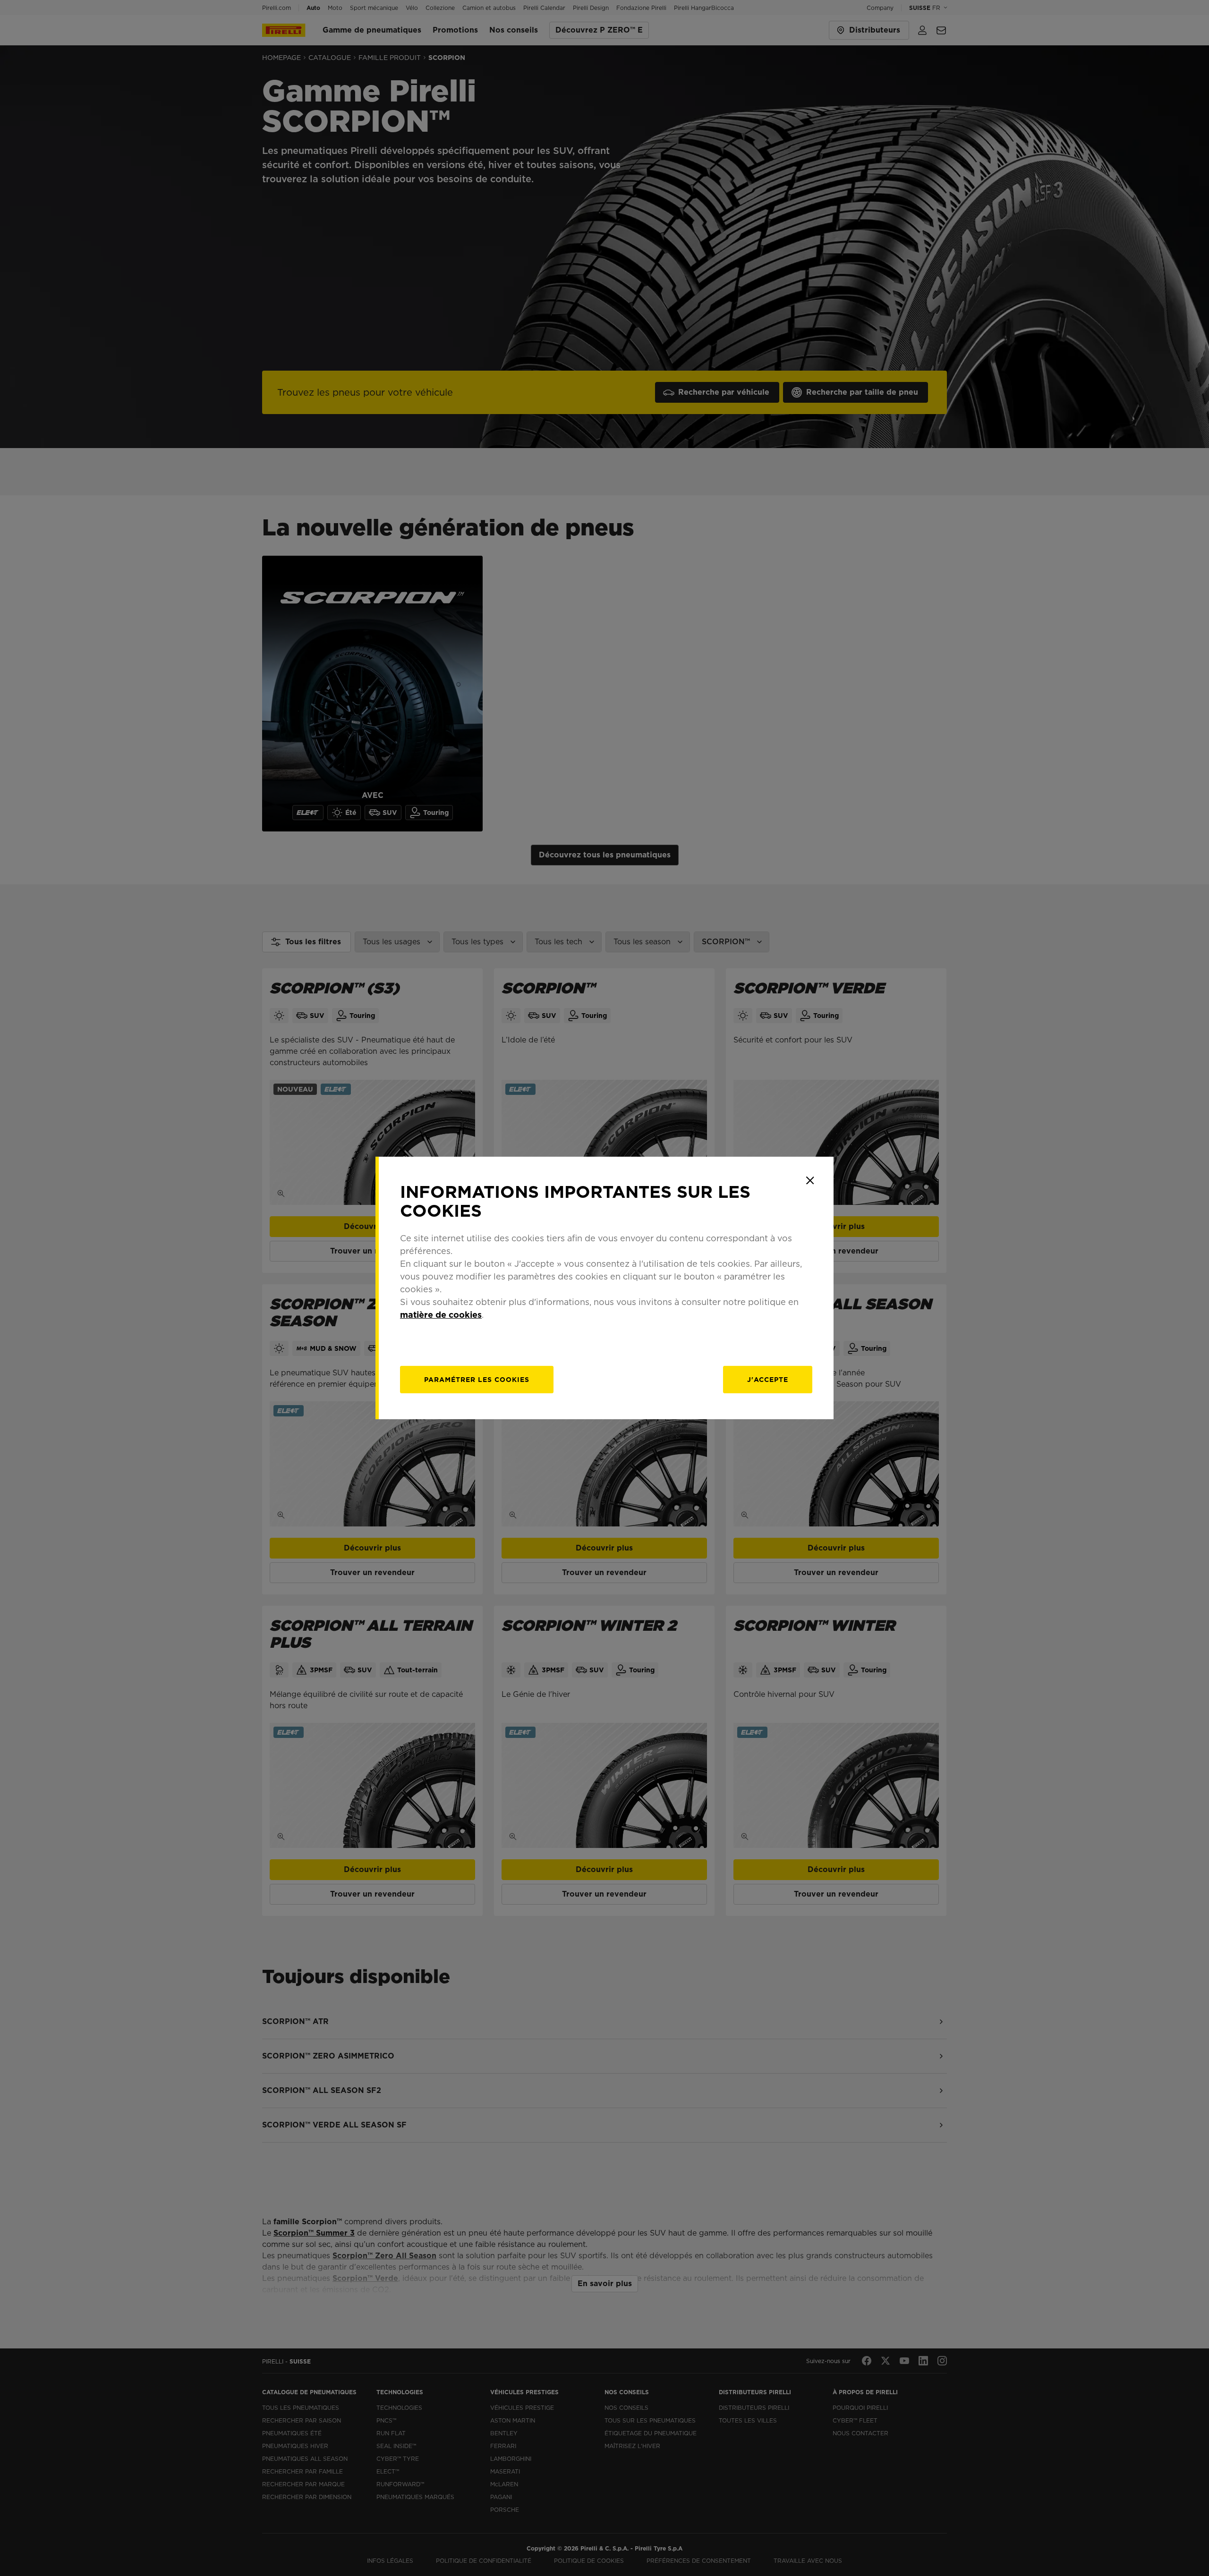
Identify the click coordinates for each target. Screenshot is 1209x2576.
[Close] (810, 1180)
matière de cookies (441, 1315)
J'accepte (768, 1380)
